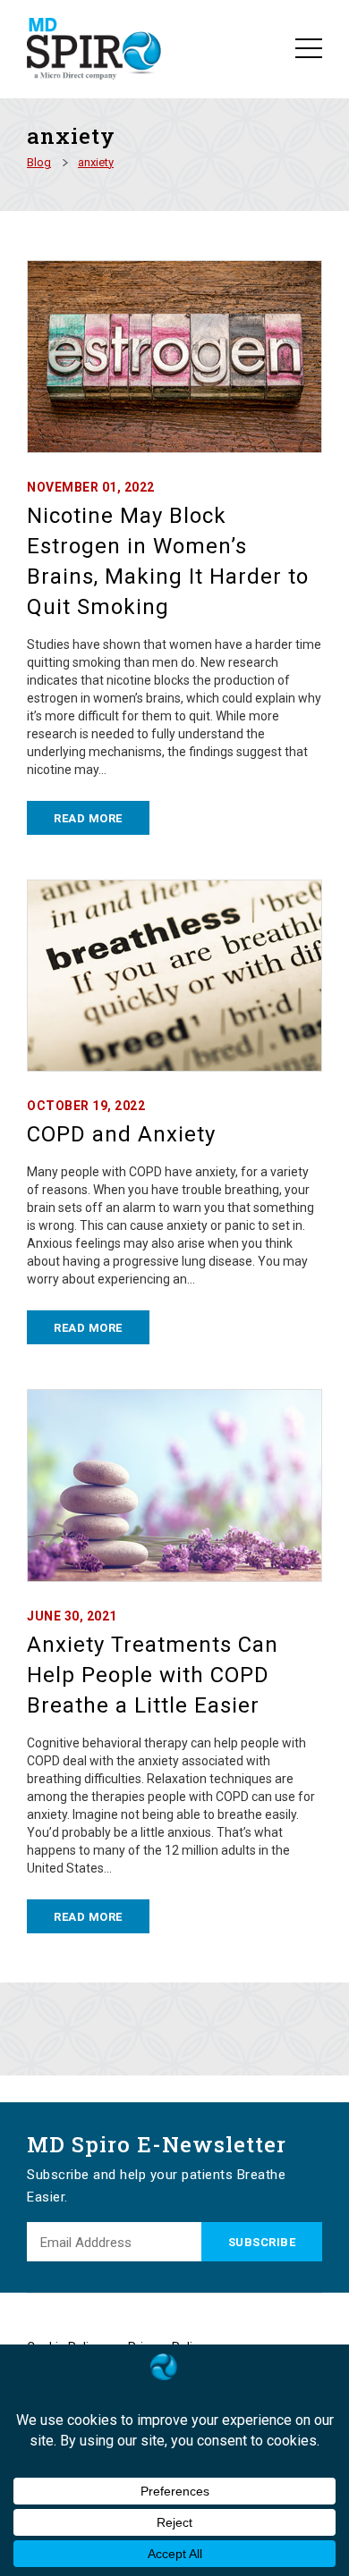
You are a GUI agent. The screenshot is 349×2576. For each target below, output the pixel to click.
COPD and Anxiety (121, 1134)
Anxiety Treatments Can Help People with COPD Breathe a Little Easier (153, 1675)
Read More (88, 818)
